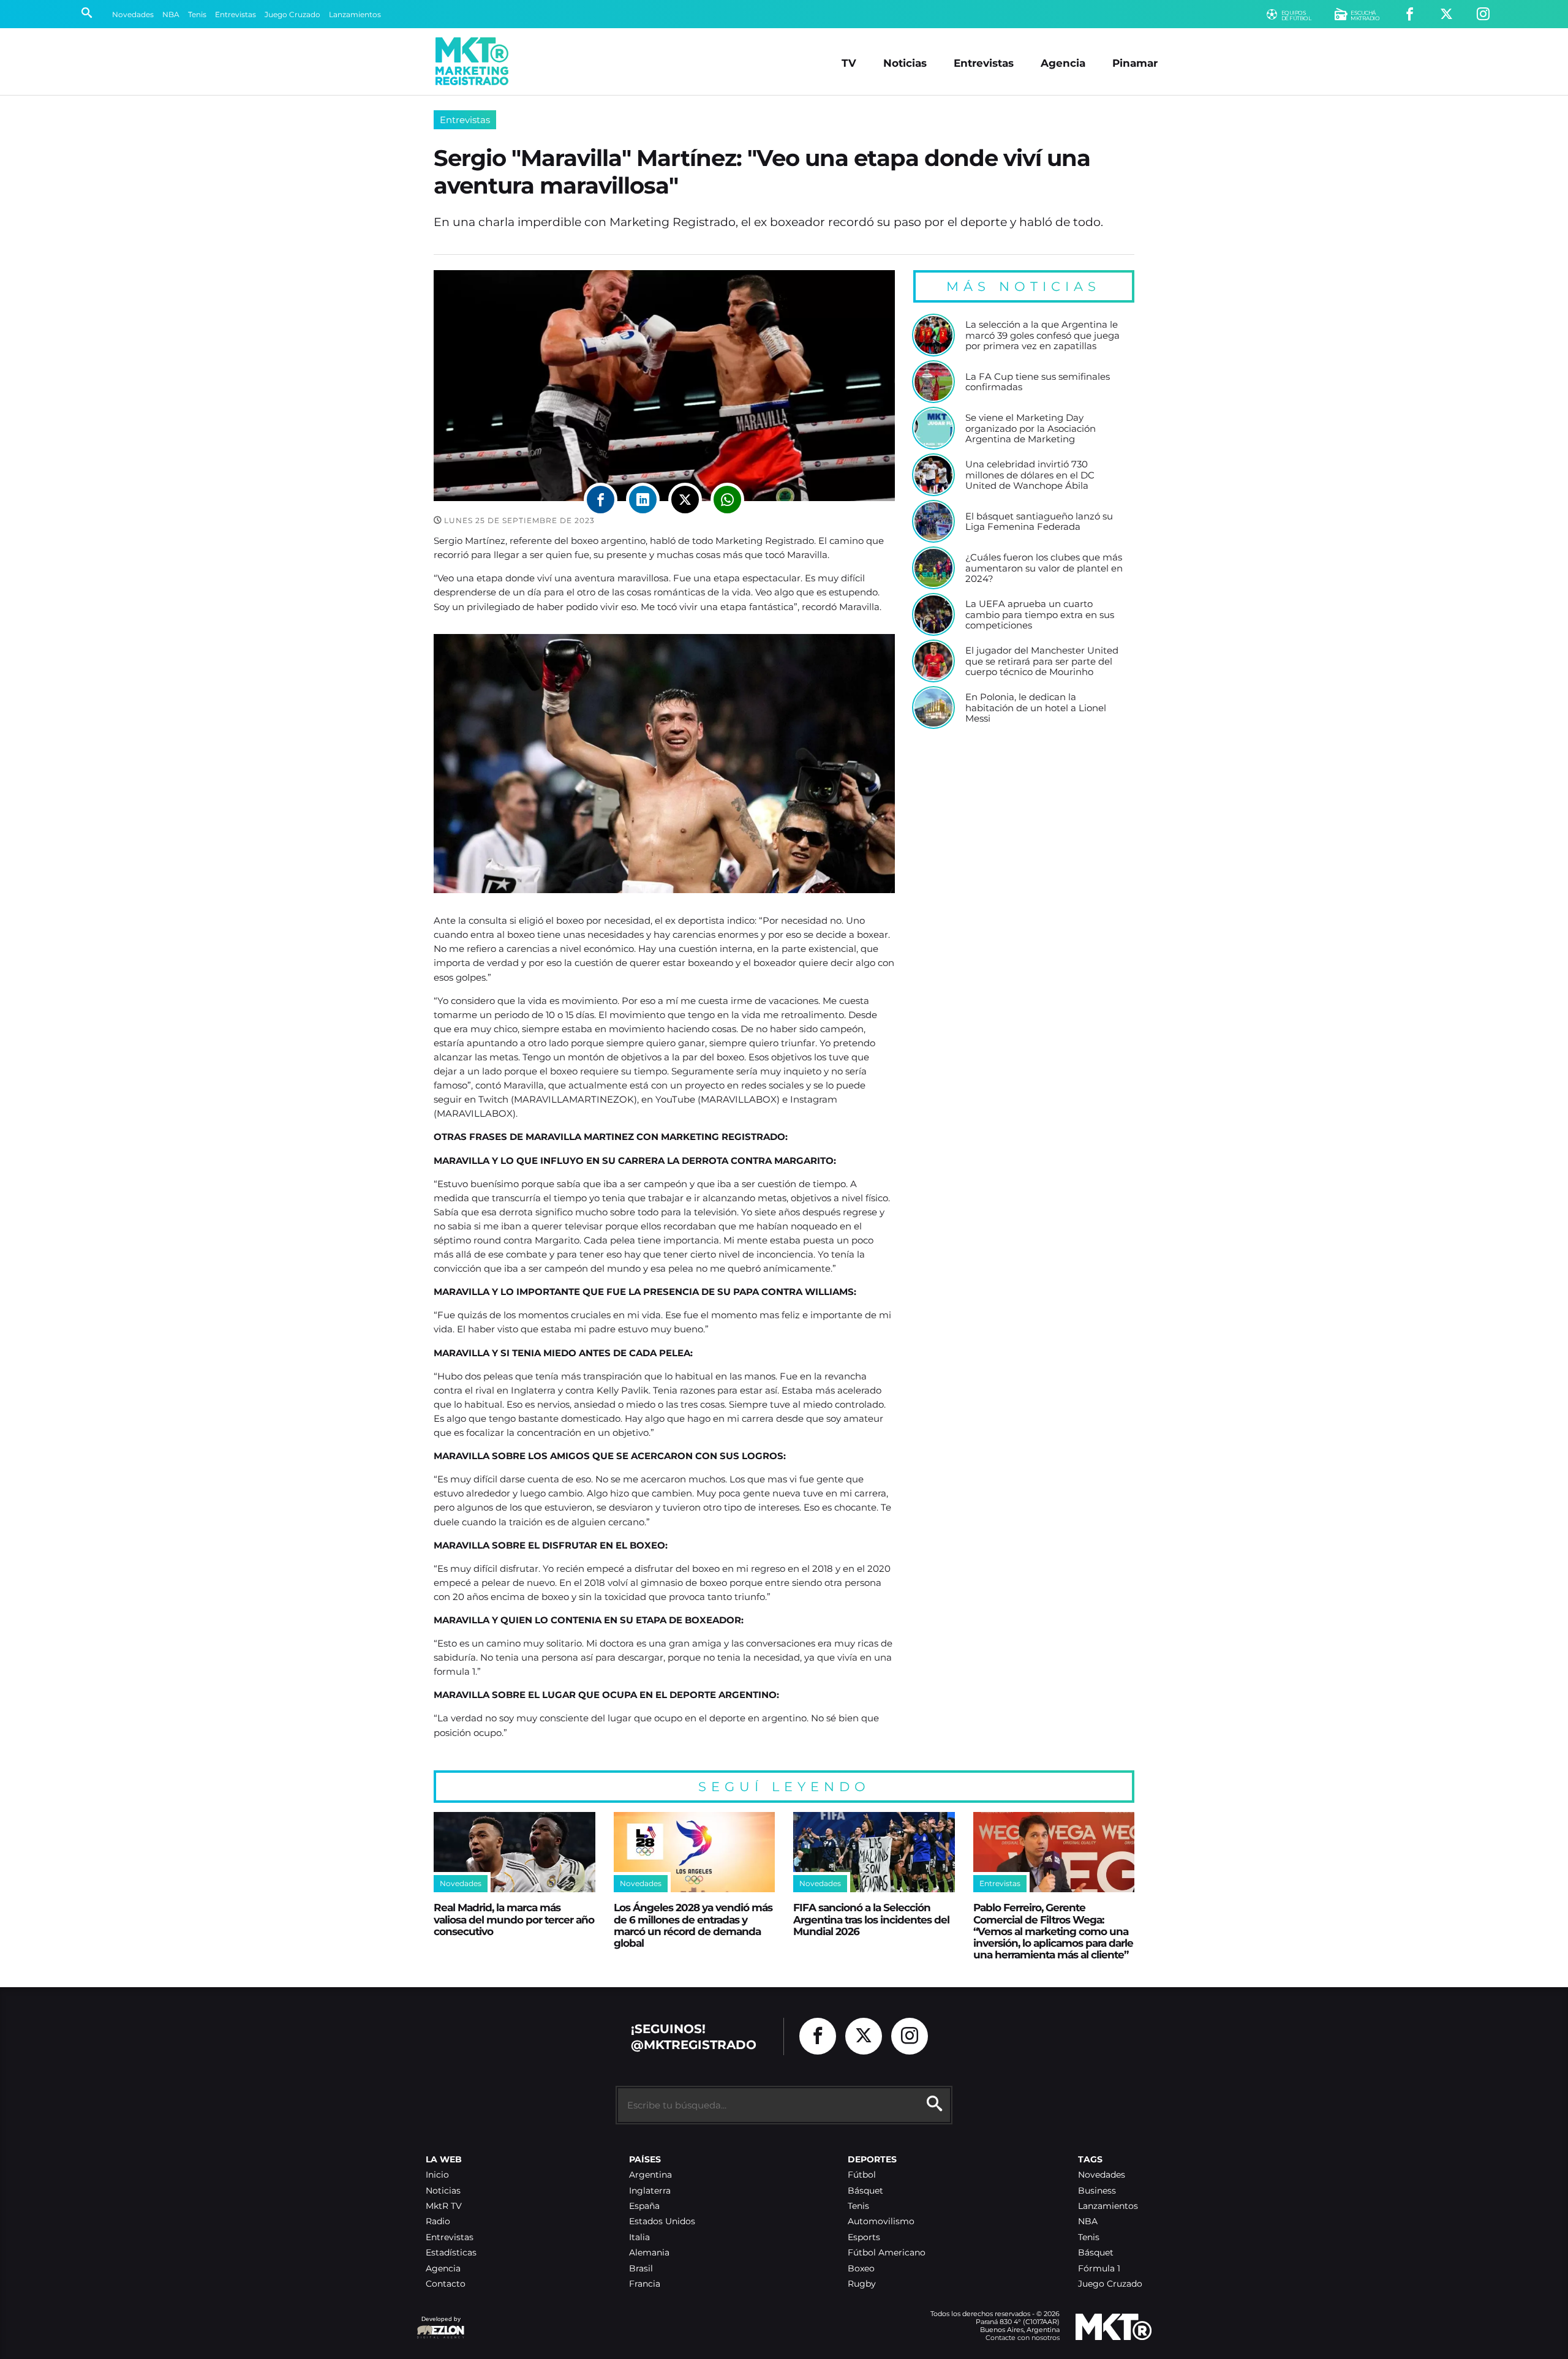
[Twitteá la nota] (685, 500)
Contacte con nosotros (1023, 2338)
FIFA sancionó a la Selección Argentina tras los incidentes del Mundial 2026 (871, 1919)
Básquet (865, 2191)
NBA (171, 14)
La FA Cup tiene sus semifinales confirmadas (1038, 382)
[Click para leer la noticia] (933, 335)
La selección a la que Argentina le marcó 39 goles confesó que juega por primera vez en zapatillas (1042, 335)
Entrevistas (236, 14)
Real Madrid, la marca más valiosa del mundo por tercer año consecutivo (514, 1919)
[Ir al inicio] (472, 61)
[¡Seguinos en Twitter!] (1446, 14)
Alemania (649, 2253)
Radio (438, 2221)
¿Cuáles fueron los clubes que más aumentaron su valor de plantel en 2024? (1044, 568)
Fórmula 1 (1099, 2269)
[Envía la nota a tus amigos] (727, 500)
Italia (639, 2237)
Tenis (197, 14)
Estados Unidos (662, 2221)
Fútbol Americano (887, 2253)
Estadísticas (451, 2253)
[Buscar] (87, 14)
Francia (645, 2284)
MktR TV (444, 2206)
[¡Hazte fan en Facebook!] (1410, 14)
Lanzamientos (355, 14)
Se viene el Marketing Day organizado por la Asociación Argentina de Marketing (1031, 428)
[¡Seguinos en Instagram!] (1483, 14)
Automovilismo (881, 2221)
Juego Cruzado (292, 14)
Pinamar (1135, 63)
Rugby (862, 2284)
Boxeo (861, 2269)
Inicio (437, 2175)
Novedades (133, 14)
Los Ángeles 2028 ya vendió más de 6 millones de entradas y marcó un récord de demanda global (693, 1925)
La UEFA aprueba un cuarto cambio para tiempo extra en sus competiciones (1040, 615)
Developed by (439, 2325)
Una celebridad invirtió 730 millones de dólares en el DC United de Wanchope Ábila (1030, 475)
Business (1097, 2191)
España (644, 2206)
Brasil (641, 2269)
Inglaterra (650, 2191)
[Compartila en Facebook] (601, 500)
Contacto (446, 2284)
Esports (864, 2237)
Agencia (1063, 63)
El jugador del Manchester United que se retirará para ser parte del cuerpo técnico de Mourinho (1042, 661)
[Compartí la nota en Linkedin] (643, 500)
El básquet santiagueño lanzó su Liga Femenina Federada (1039, 522)
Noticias (905, 63)
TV (849, 63)
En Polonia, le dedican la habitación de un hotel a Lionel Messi (1036, 708)
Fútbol (862, 2175)
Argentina (650, 2175)
